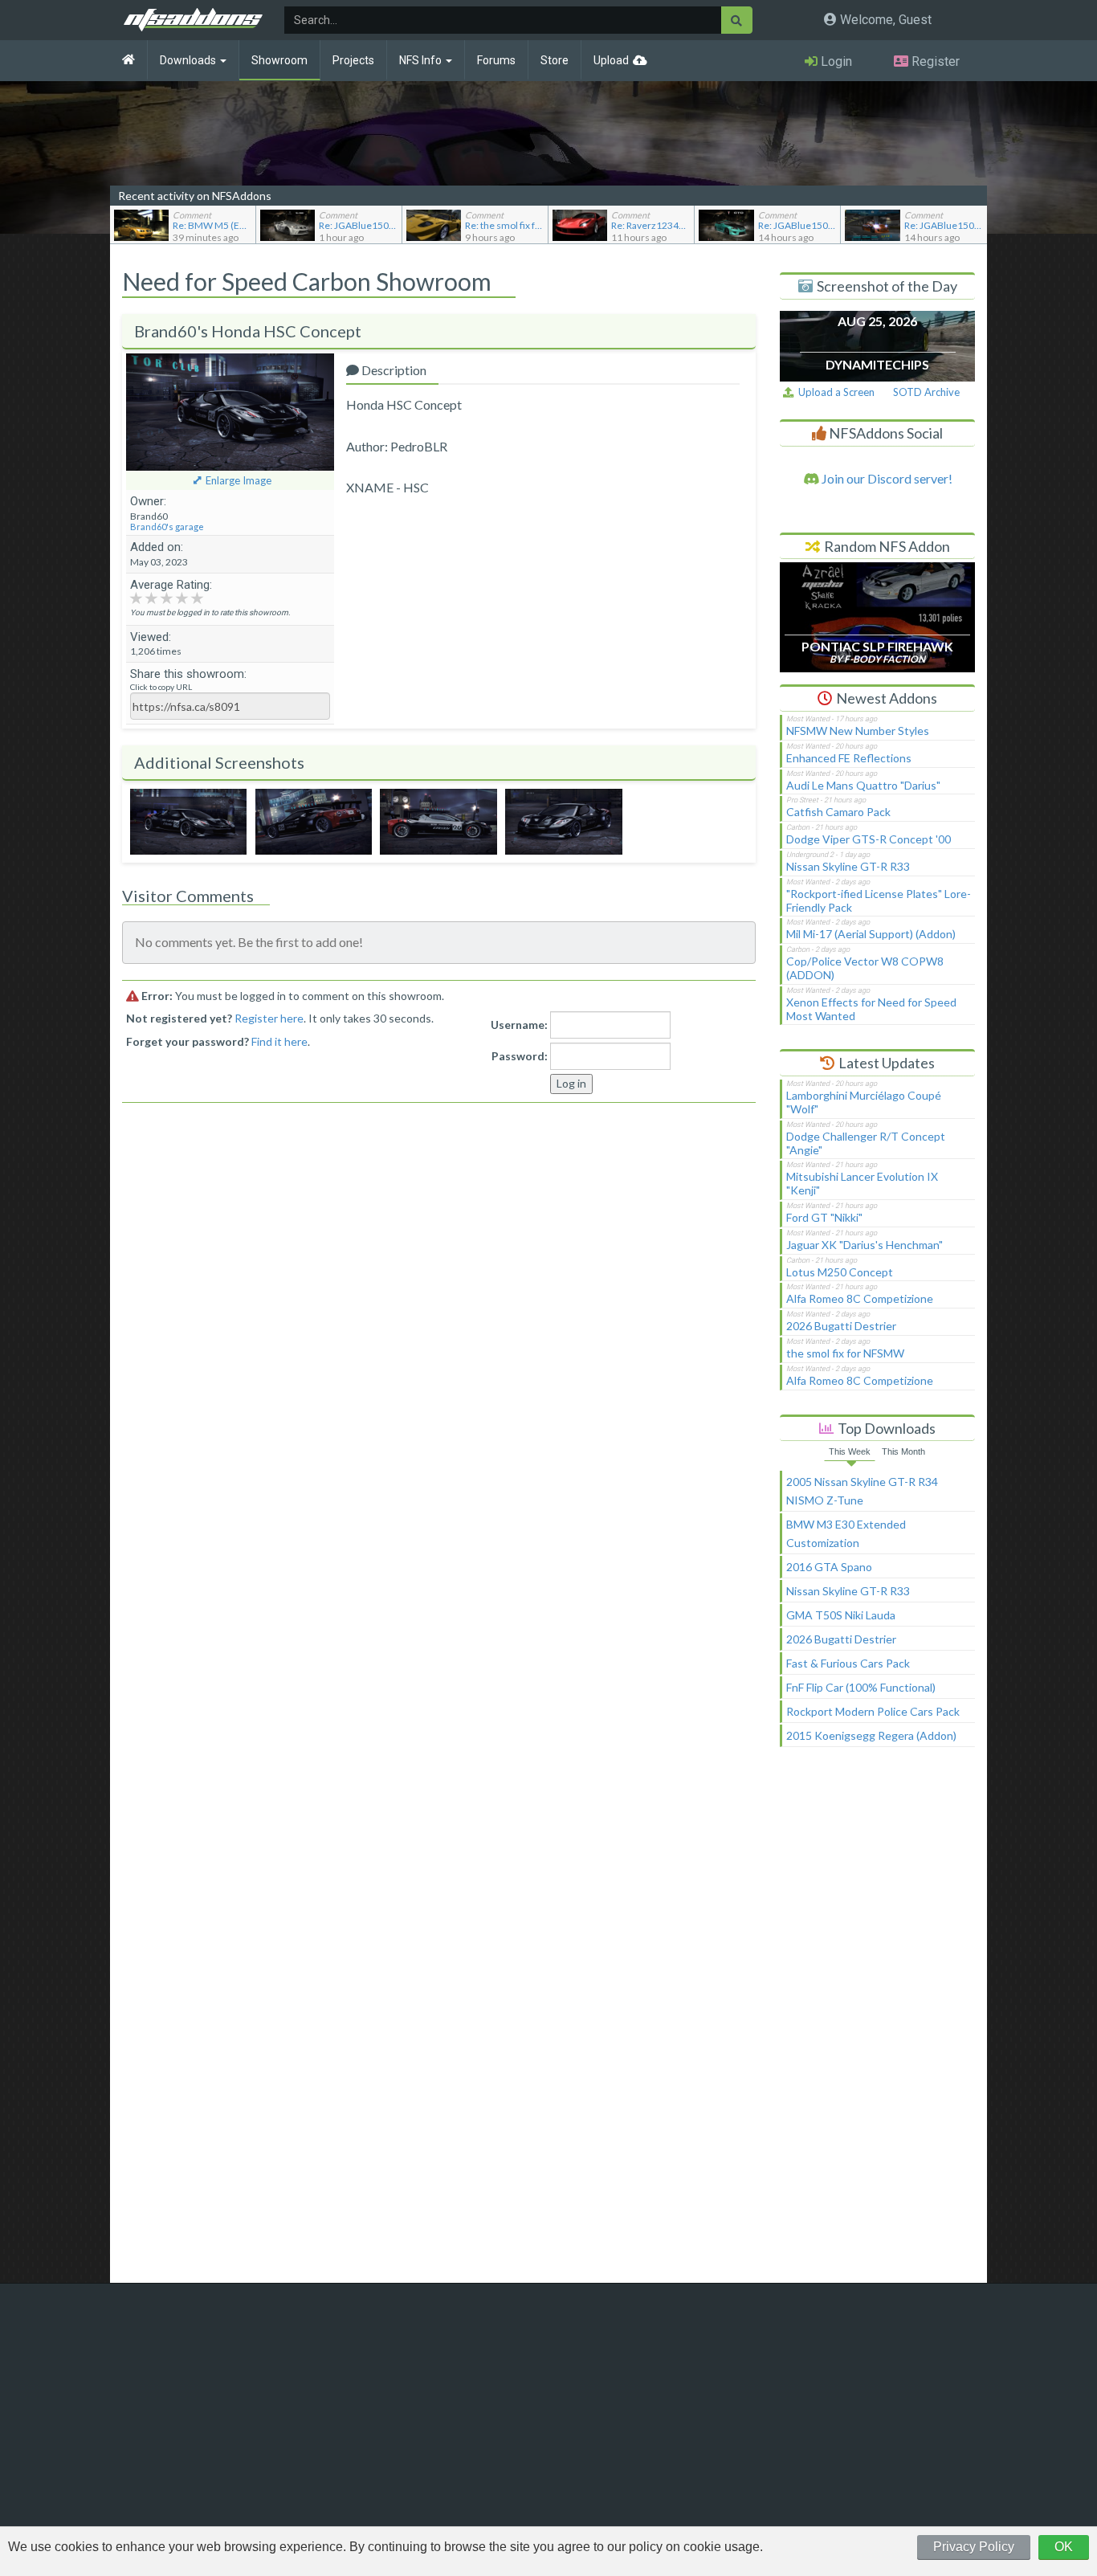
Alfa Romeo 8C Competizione (860, 1298)
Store (555, 60)
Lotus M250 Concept (840, 1272)
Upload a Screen (834, 392)
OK (1064, 2547)
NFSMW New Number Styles (858, 731)
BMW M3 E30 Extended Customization (846, 1533)
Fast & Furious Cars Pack (848, 1663)
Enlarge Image (239, 480)
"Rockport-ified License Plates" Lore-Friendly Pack (879, 900)
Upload (611, 60)
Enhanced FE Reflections (849, 758)
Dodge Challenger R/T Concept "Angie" (866, 1143)
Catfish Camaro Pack (838, 812)
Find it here (279, 1041)
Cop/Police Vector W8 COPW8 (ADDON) (865, 968)
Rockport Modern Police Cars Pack (873, 1711)
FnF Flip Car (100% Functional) (861, 1687)
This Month (903, 1451)
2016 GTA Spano (829, 1567)
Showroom (279, 60)
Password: (520, 1056)
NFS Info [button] (422, 60)
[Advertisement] (877, 2022)
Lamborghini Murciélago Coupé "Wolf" (864, 1102)
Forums (496, 60)
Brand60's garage (167, 527)
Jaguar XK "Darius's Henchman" (865, 1245)
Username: (519, 1025)
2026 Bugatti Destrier (841, 1326)
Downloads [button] (189, 60)
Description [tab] (393, 370)
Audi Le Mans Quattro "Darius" (863, 785)
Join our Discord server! (886, 478)
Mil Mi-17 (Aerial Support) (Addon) (871, 934)
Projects (353, 60)
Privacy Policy (974, 2547)
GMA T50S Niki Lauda (841, 1615)
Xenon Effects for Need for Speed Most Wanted (871, 1009)
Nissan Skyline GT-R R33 (848, 866)
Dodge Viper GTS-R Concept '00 (869, 839)
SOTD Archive (926, 392)
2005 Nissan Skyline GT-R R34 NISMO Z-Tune (862, 1491)
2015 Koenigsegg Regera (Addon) (871, 1735)
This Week (850, 1451)
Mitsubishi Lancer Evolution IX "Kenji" (862, 1183)
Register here (269, 1018)
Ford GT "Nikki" (824, 1217)
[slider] (167, 597)
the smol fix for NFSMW (845, 1353)
